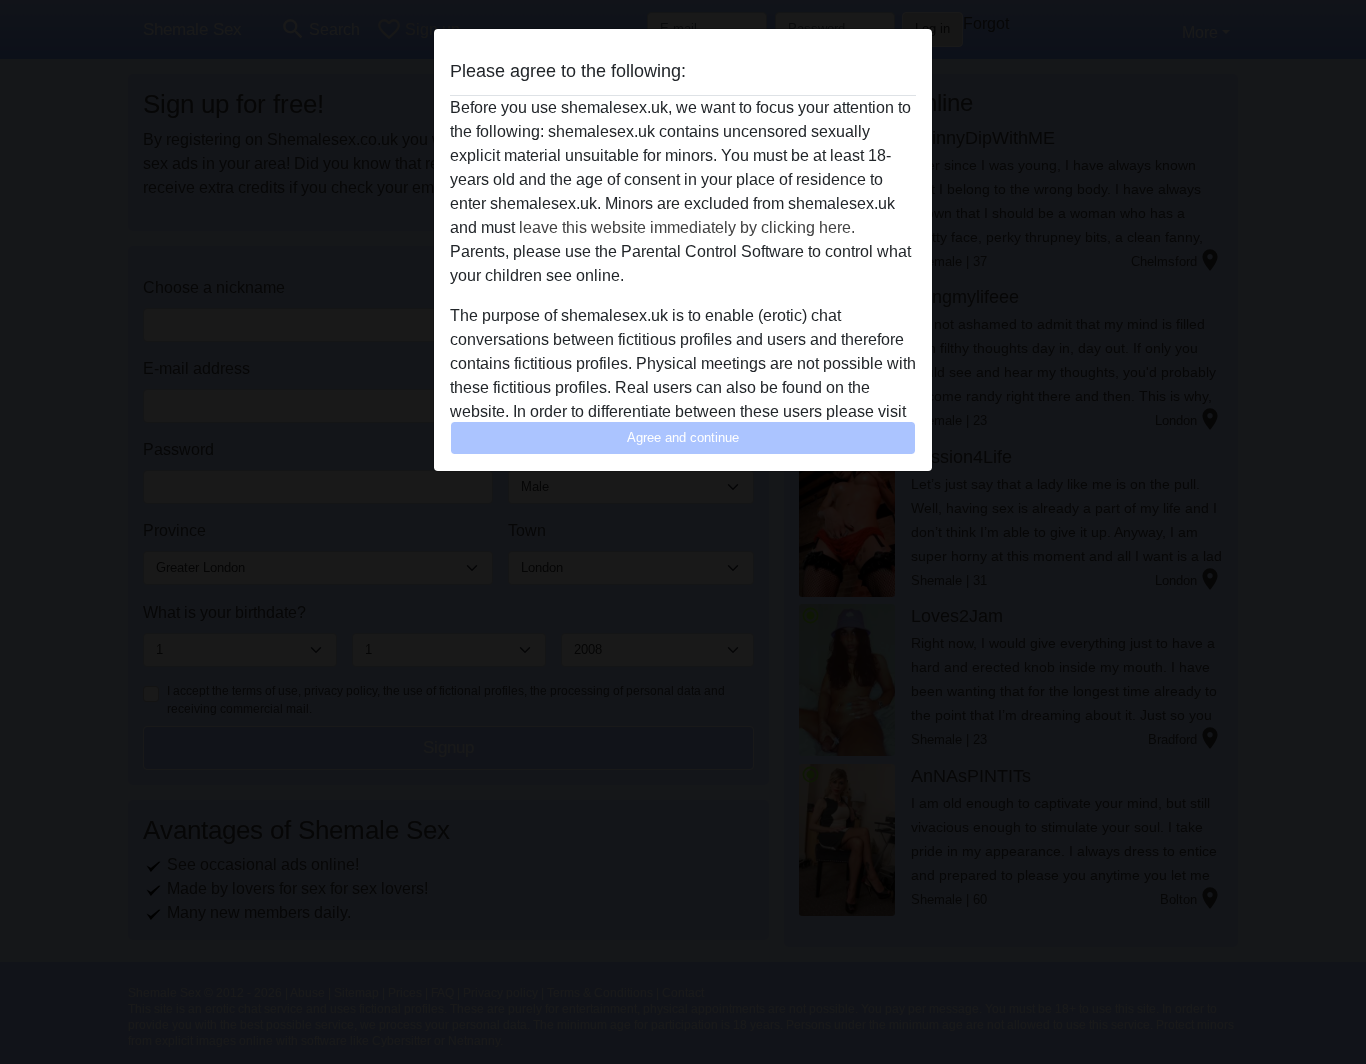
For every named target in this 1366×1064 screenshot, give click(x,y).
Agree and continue (683, 437)
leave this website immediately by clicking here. (687, 227)
